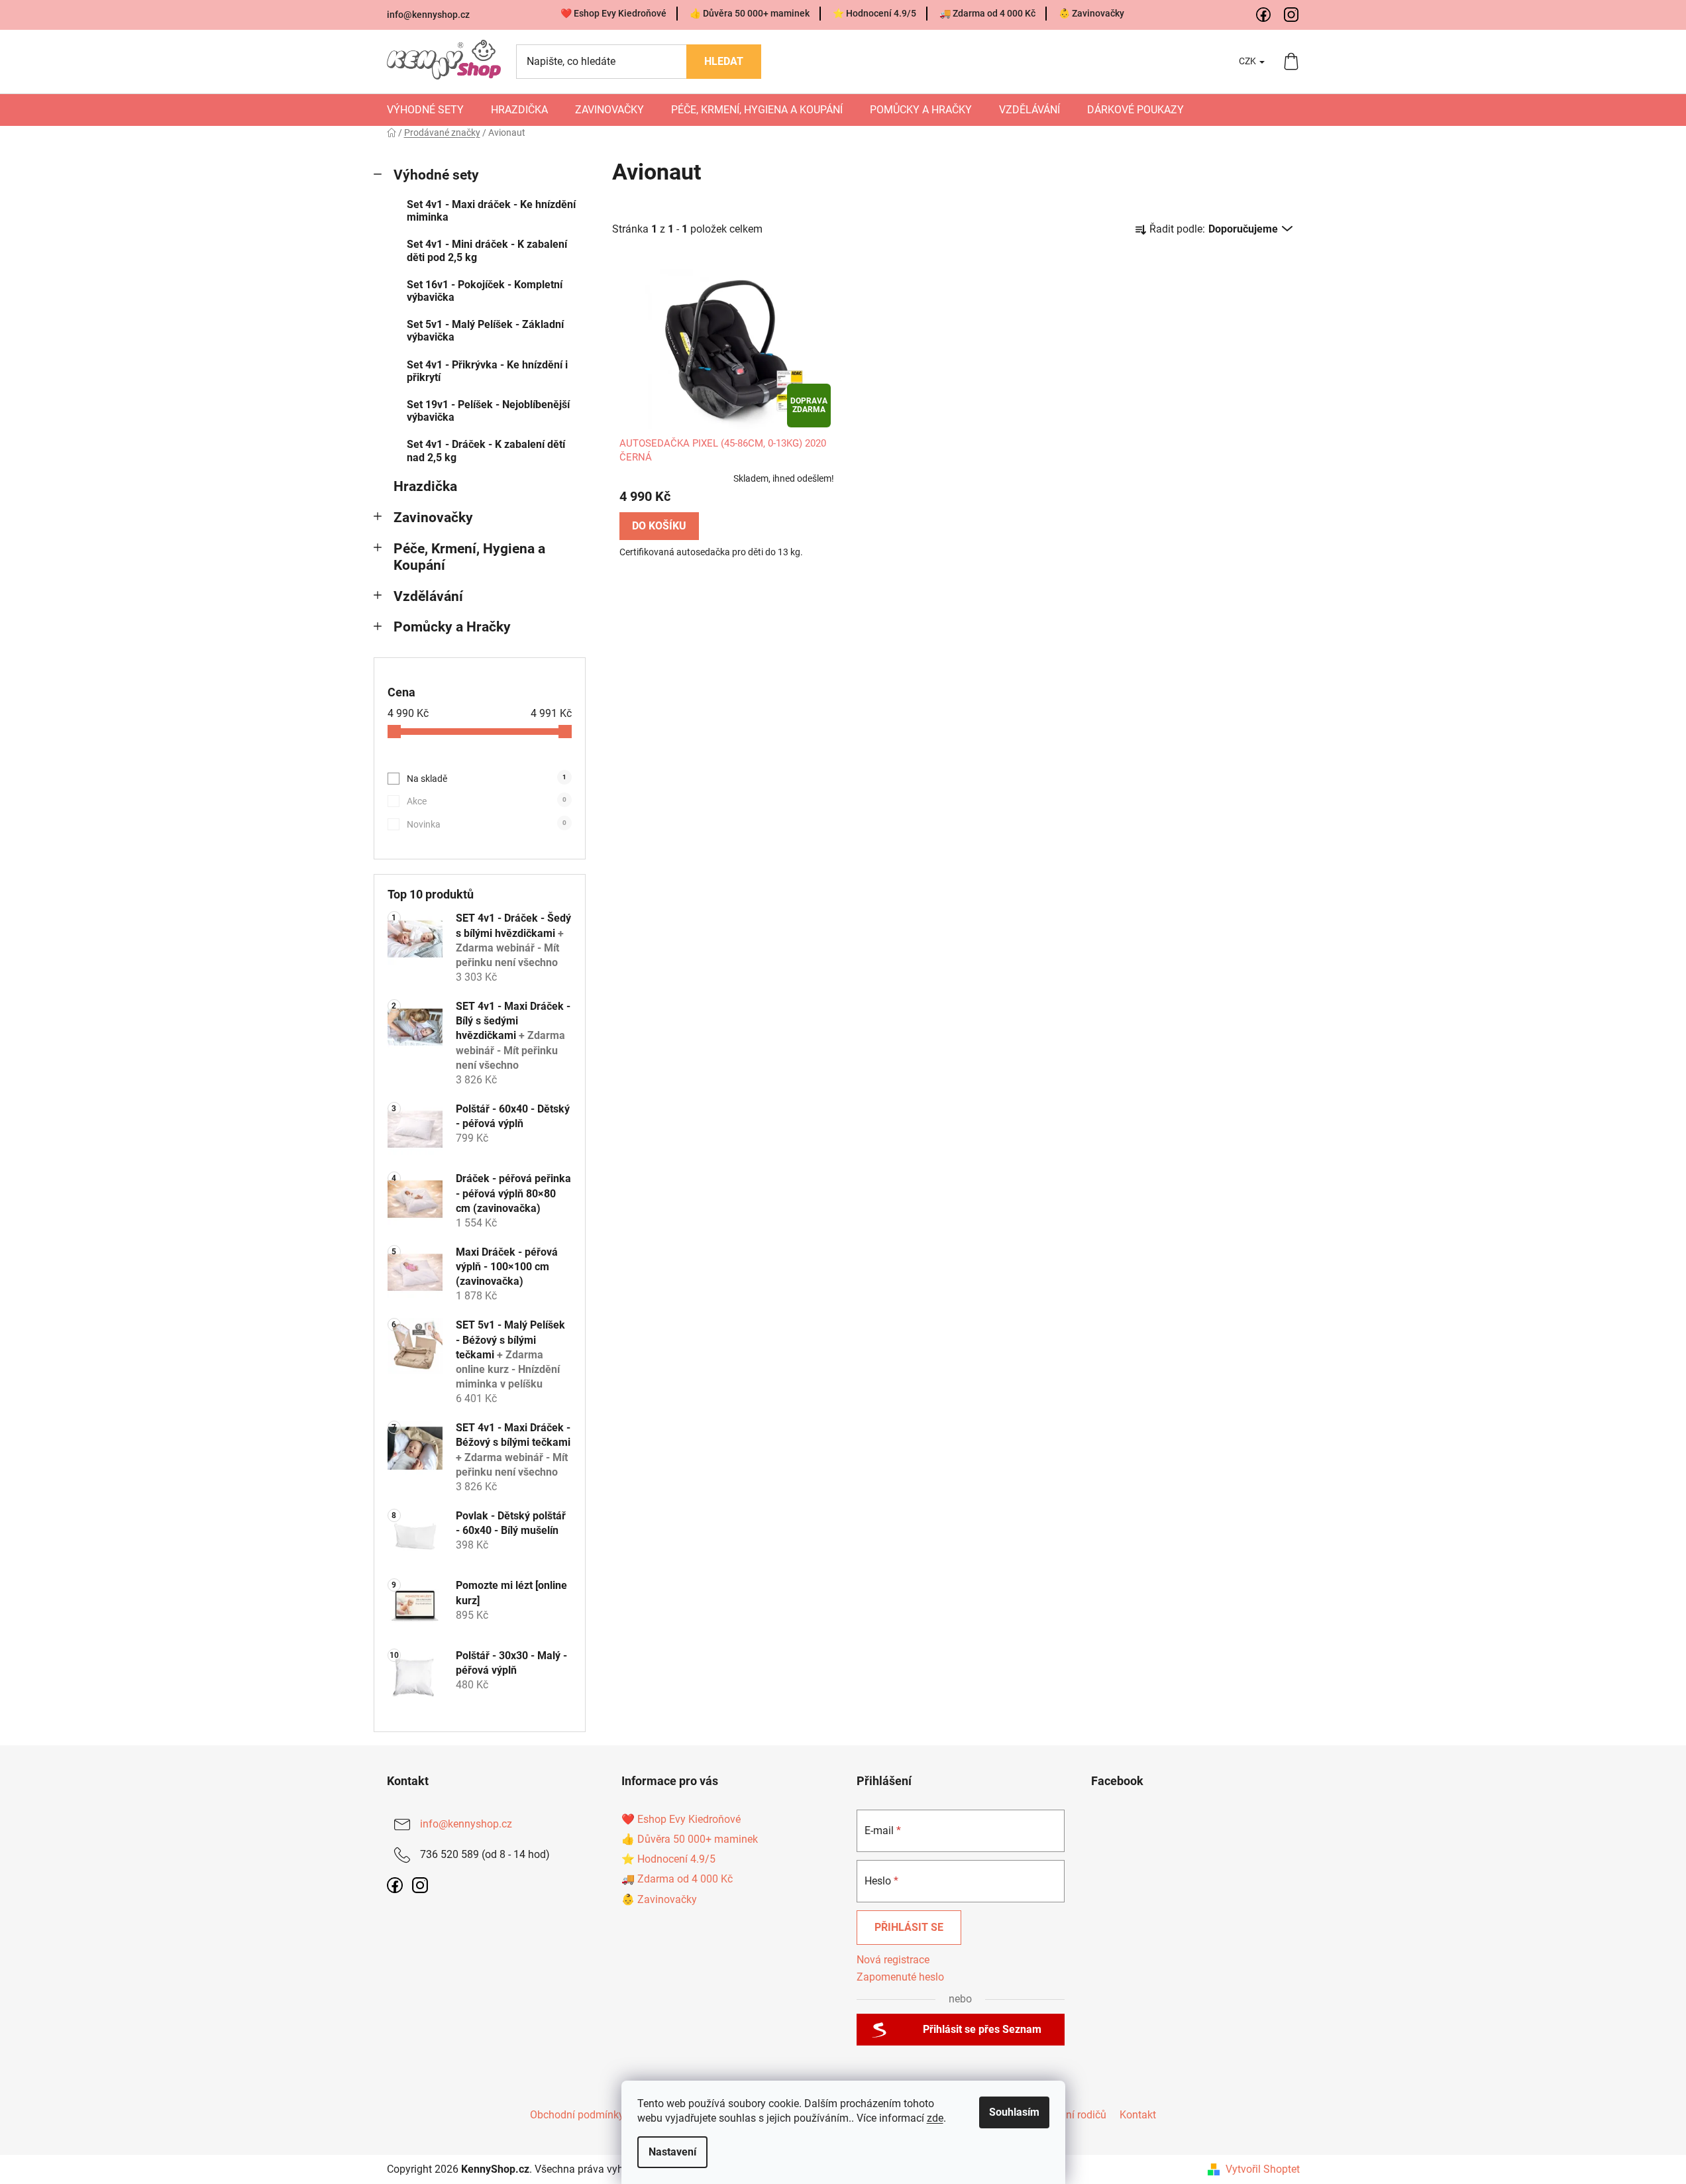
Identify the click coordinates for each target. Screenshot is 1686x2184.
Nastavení (672, 2152)
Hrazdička (425, 486)
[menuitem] (425, 110)
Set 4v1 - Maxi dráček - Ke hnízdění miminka (491, 211)
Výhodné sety (436, 175)
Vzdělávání (428, 596)
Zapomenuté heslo (900, 1977)
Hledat (724, 61)
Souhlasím (1014, 2112)
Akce (487, 801)
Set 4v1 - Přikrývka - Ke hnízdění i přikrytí (487, 371)
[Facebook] (1264, 15)
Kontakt (1138, 2115)
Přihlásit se (909, 1927)
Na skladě (487, 779)
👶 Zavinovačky (1091, 13)
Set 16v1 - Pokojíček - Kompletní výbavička (485, 291)
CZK (1248, 61)
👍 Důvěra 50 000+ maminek (750, 13)
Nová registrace (893, 1960)
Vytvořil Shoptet (1263, 2169)
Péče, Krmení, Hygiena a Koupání (469, 557)
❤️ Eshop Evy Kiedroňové (613, 13)
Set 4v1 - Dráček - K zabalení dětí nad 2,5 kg (486, 451)
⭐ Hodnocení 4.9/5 (874, 13)
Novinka (487, 824)
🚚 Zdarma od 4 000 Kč (987, 13)
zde (935, 2118)
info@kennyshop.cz (428, 15)
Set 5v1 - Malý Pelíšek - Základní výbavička (485, 331)
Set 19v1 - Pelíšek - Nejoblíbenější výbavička (488, 411)
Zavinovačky (433, 518)
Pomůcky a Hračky (452, 627)
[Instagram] (1292, 15)
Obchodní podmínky (577, 2115)
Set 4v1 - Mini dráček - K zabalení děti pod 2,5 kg (487, 250)
